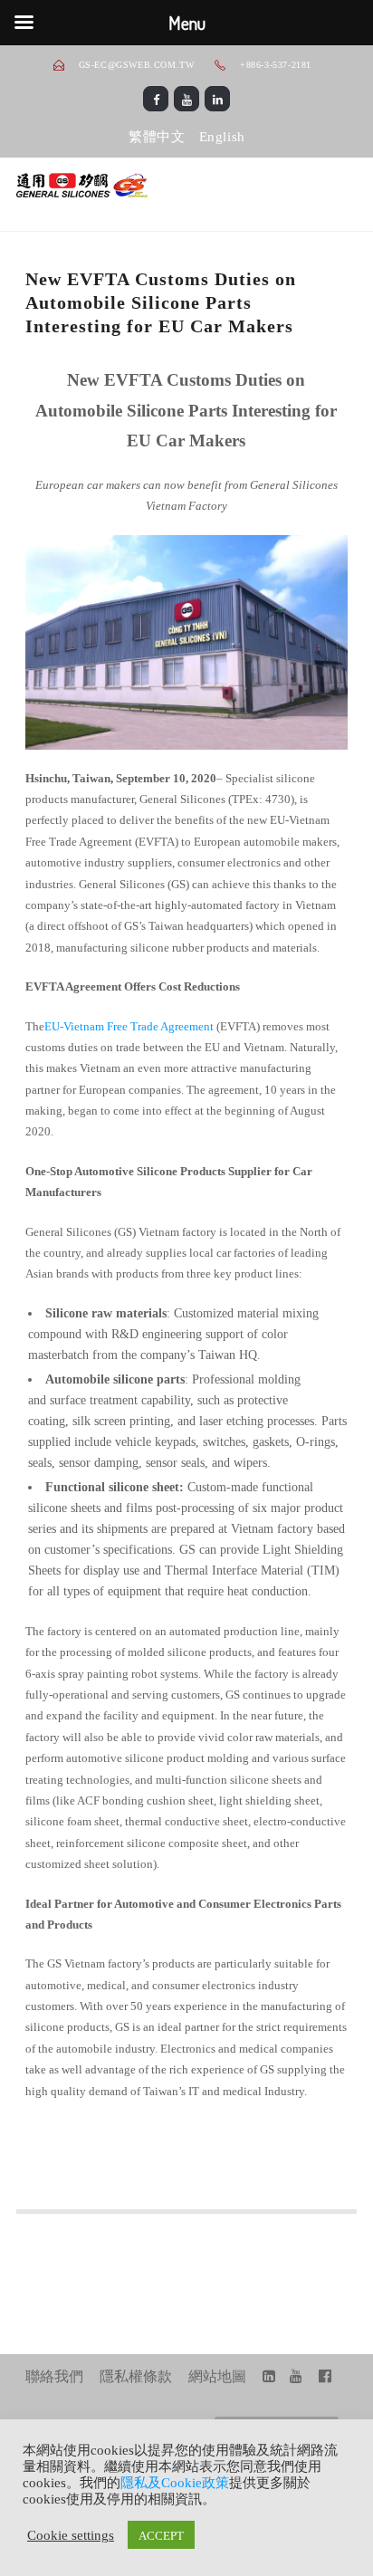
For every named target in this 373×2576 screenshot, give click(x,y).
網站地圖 (217, 2376)
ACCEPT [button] (161, 2535)
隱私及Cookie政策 (175, 2483)
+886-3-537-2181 (274, 65)
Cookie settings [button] (71, 2534)
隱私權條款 (136, 2376)
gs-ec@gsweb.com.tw (137, 65)
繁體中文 (157, 137)
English (222, 137)
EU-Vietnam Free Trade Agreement (129, 1026)
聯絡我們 (54, 2376)
